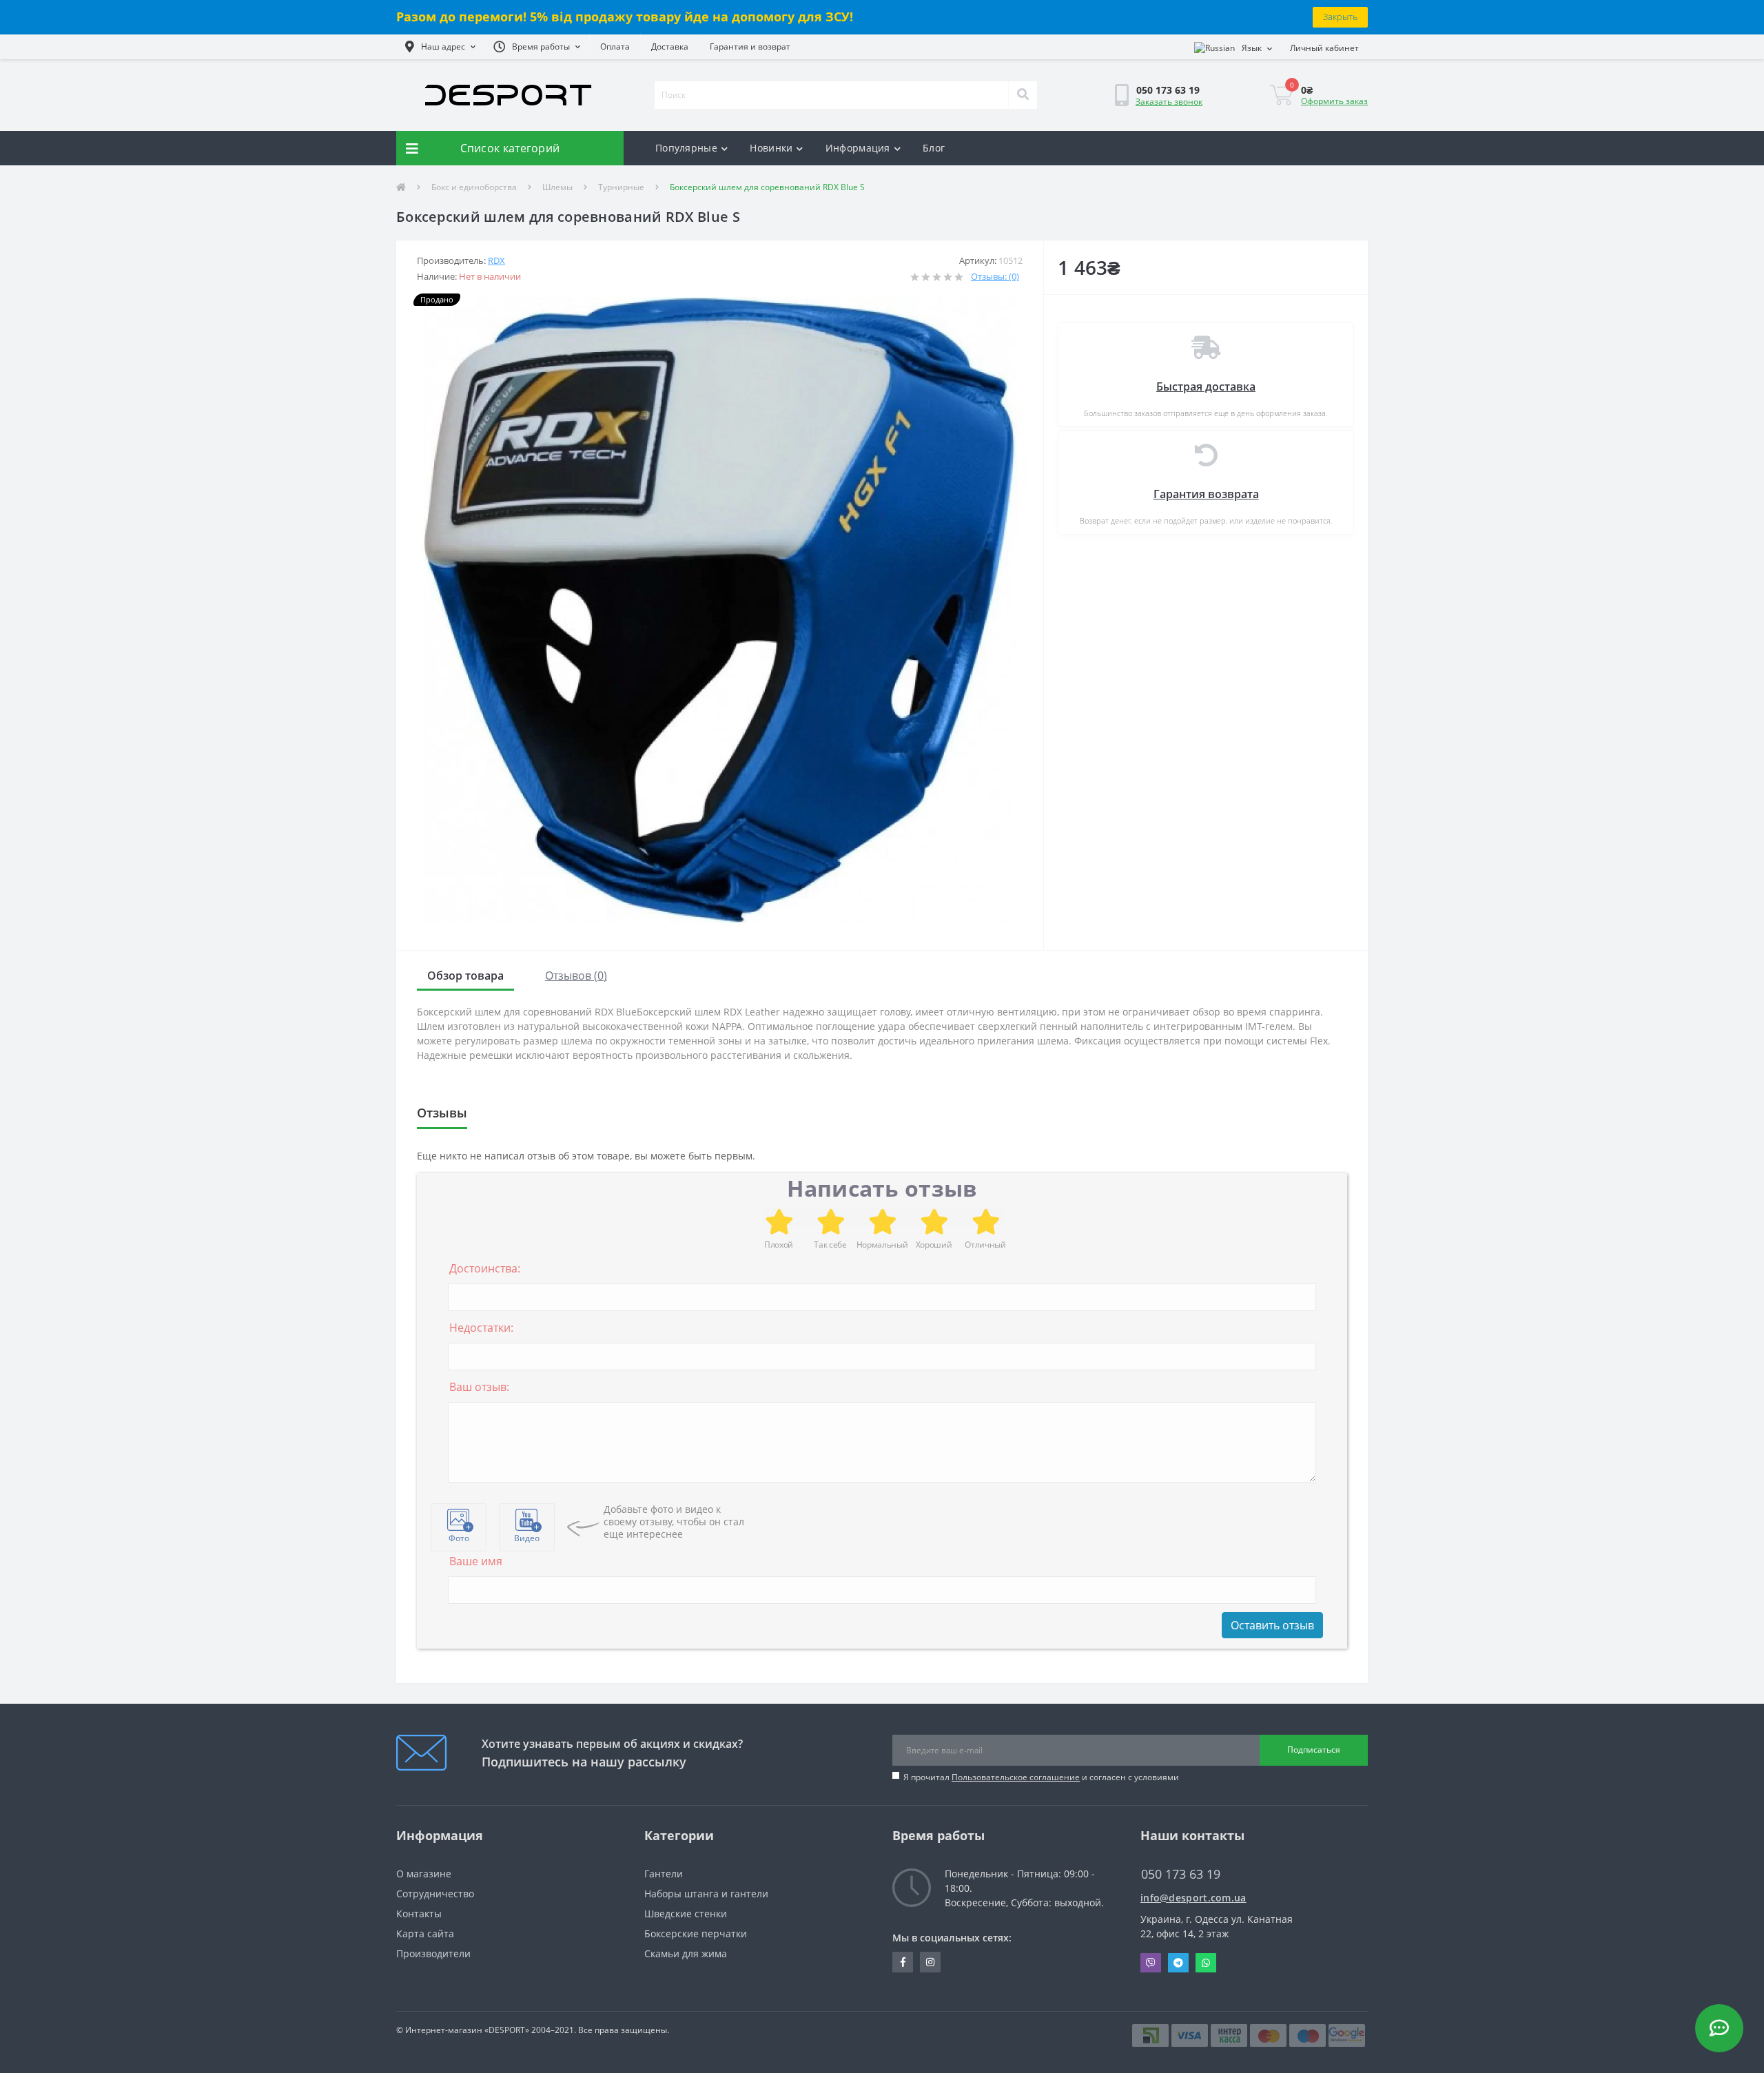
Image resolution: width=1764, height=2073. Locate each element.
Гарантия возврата (1206, 494)
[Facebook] (903, 1962)
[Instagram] (930, 1962)
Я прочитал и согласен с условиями (1041, 1777)
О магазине (424, 1874)
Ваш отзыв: (479, 1387)
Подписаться (1314, 1750)
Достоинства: (485, 1268)
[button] (440, 47)
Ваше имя (476, 1561)
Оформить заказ (1334, 101)
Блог (934, 148)
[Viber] (1151, 1963)
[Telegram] (1178, 1963)
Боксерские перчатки (696, 1933)
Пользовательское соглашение (1016, 1777)
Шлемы (557, 187)
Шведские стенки (686, 1914)
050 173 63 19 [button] (1181, 1874)
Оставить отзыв (1272, 1625)
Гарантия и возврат (750, 47)
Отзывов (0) (576, 976)
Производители (433, 1953)
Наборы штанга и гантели (706, 1894)
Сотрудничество (435, 1894)
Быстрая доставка (1206, 386)
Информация (858, 148)
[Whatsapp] (1206, 1963)
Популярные (686, 148)
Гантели (664, 1874)
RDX (496, 260)
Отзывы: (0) (995, 276)
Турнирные (621, 187)
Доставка (670, 47)
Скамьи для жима (686, 1953)
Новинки (771, 148)
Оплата (615, 47)
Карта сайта (425, 1933)
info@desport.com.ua (1193, 1898)
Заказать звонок (1169, 102)
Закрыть (1340, 17)
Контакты (419, 1914)
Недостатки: (481, 1328)
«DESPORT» (507, 2030)
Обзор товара (465, 976)
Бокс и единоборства (474, 187)
